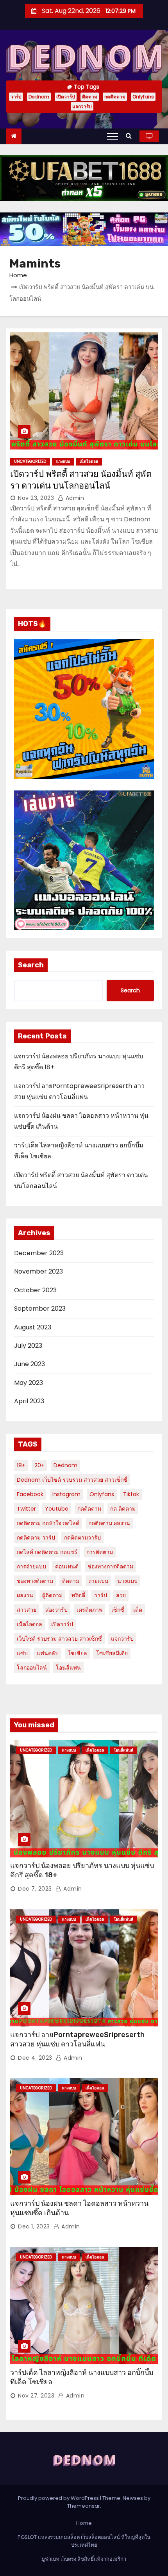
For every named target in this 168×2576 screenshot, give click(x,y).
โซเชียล (77, 1653)
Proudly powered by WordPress (59, 2498)
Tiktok (131, 1494)
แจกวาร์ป (82, 106)
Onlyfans (143, 97)
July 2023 (28, 1346)
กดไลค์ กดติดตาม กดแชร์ (47, 1552)
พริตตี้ (78, 1595)
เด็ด (138, 1610)
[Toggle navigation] (113, 136)
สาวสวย (27, 1610)
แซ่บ (22, 1653)
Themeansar (84, 2506)
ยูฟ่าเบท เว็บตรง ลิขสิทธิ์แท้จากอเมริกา (84, 2559)
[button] (131, 136)
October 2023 (35, 1290)
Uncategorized (30, 461)
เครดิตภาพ (89, 1610)
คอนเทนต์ (67, 1566)
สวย (121, 1595)
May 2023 (29, 1383)
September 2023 (40, 1309)
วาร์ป (16, 97)
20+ (39, 1465)
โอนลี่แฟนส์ (123, 1750)
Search (31, 965)
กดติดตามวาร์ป (82, 1538)
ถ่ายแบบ (98, 1581)
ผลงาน (25, 1595)
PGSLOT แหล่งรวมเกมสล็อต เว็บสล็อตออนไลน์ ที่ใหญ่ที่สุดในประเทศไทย (84, 2541)
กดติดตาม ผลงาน (109, 1523)
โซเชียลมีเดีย (112, 1653)
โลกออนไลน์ (32, 1668)
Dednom (39, 97)
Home (18, 275)
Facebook (30, 1494)
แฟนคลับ (48, 1653)
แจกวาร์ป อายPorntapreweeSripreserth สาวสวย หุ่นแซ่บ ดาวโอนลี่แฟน (77, 2039)
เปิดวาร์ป (66, 97)
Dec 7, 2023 (35, 1889)
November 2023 (38, 1271)
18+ (21, 1465)
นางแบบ (63, 461)
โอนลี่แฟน (68, 1668)
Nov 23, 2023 (36, 498)
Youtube (57, 1509)
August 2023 (33, 1327)
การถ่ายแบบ (31, 1566)
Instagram (66, 1494)
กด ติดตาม (123, 1509)
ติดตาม (90, 97)
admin (74, 498)
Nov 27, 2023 (36, 2396)
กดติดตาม (115, 97)
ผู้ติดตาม (52, 1595)
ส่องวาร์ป (56, 1610)
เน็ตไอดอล (89, 461)
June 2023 (29, 1364)
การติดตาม (100, 1552)
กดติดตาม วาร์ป (36, 1538)
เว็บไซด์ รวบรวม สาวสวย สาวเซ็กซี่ (59, 1639)
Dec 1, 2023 (34, 2226)
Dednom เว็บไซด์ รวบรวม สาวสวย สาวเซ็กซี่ (72, 1480)
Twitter (26, 1509)
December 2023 (39, 1253)
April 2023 (29, 1401)
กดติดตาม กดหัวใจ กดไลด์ (48, 1523)
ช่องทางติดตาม (35, 1581)
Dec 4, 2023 (35, 2058)
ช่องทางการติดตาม (110, 1566)
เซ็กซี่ (118, 1610)
